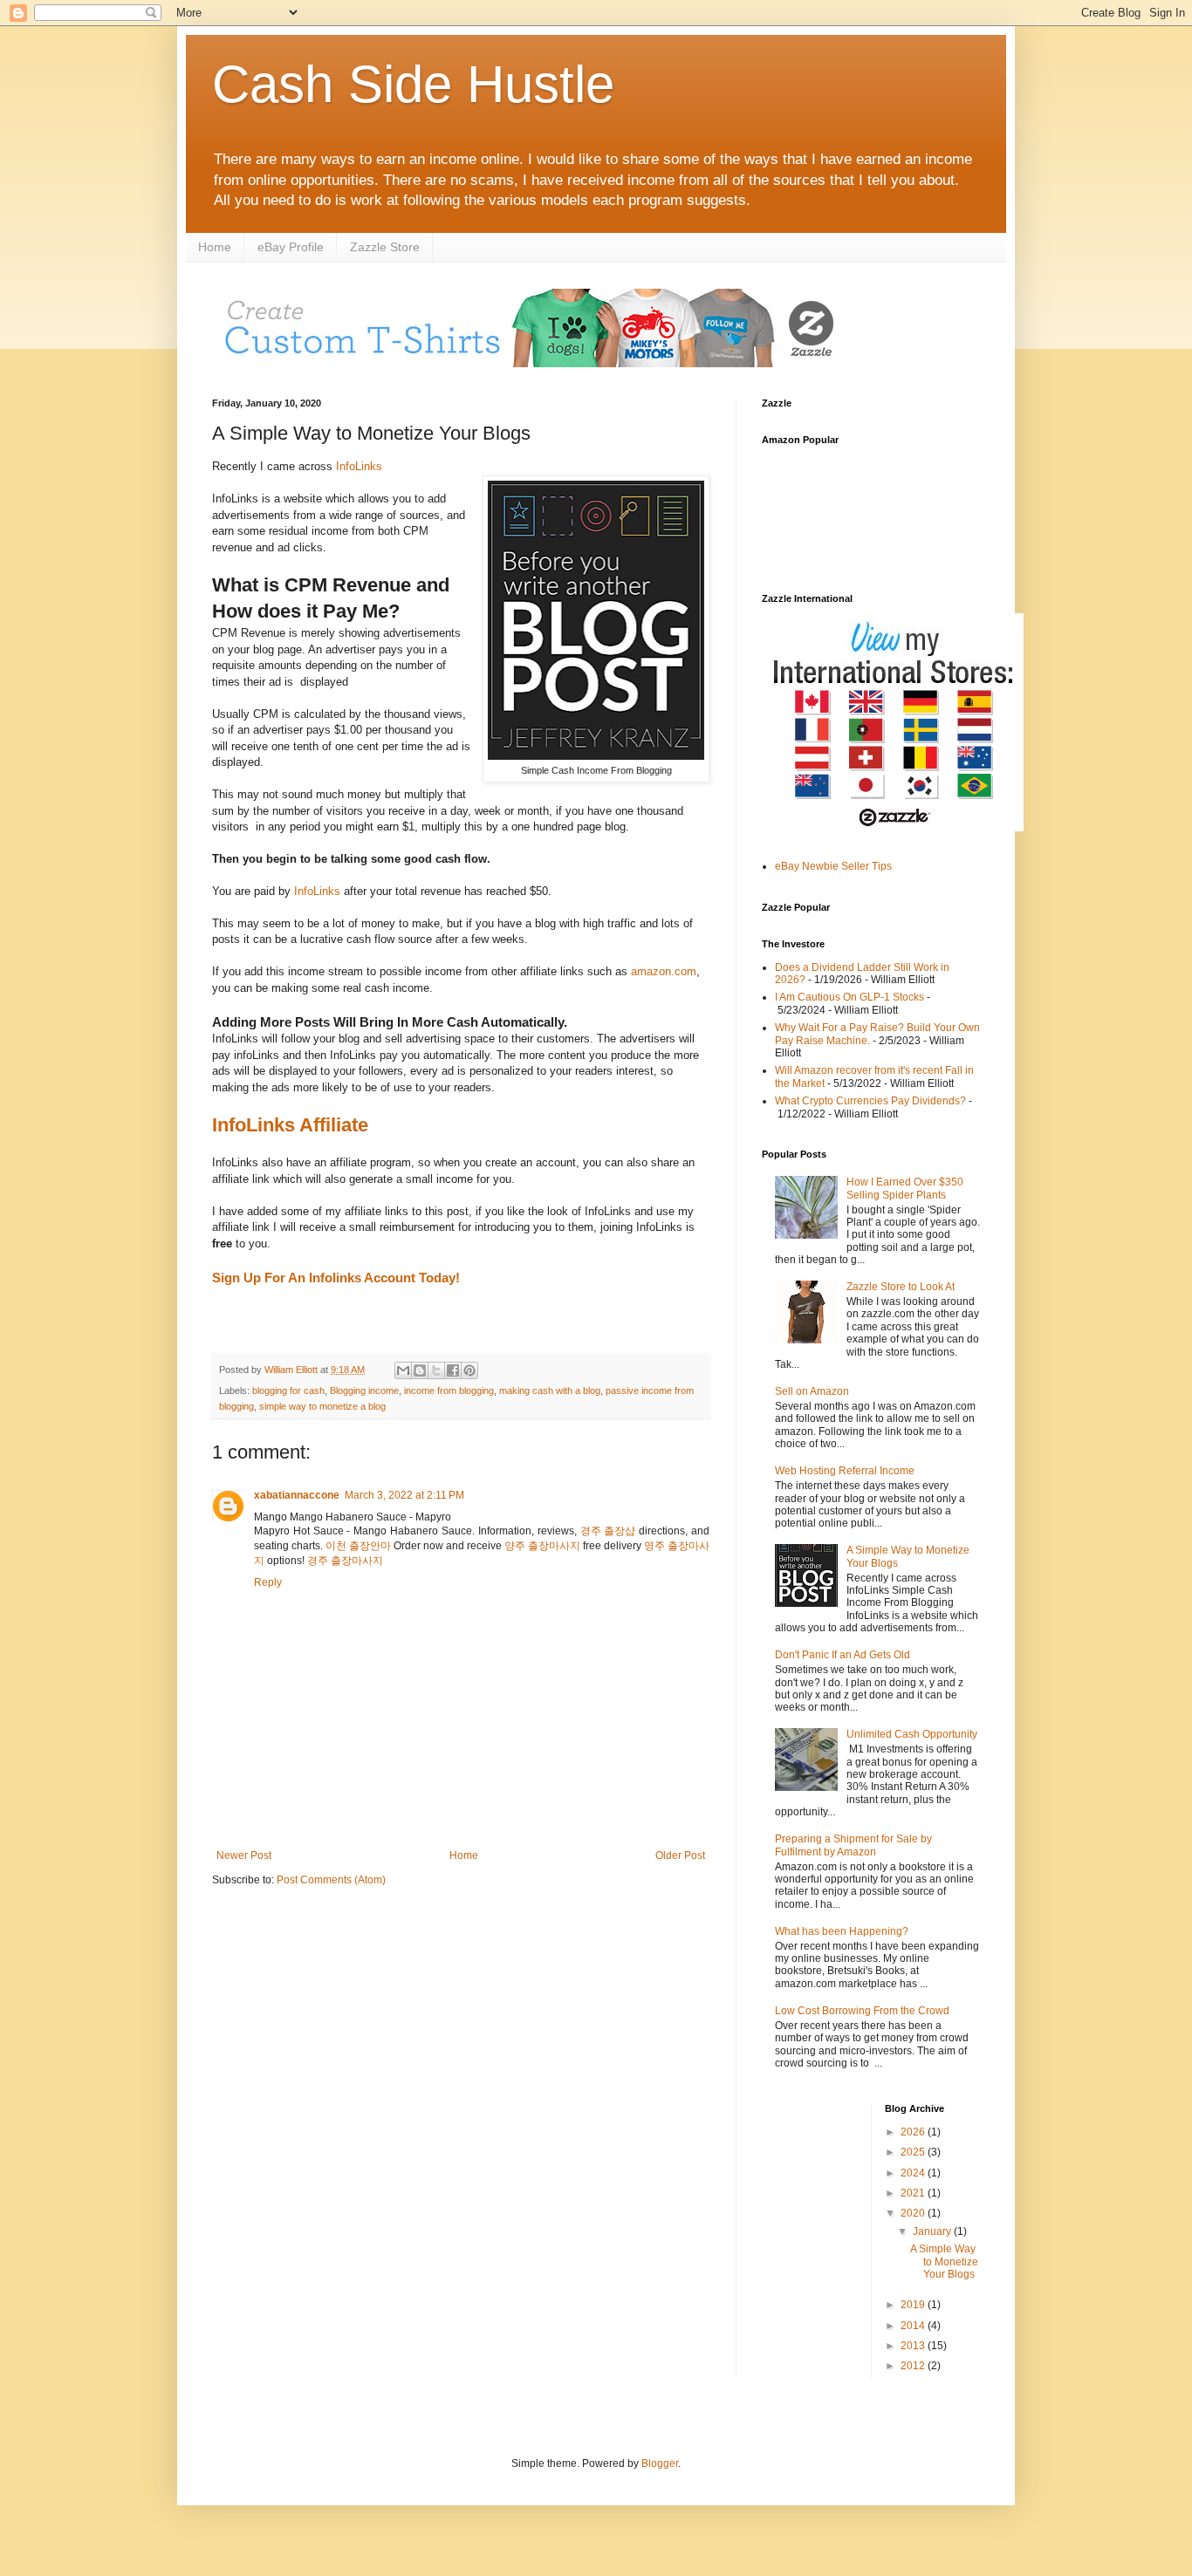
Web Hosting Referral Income (845, 1471)
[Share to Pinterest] (469, 1370)
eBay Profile (291, 247)
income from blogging (449, 1390)
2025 (914, 2152)
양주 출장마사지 (542, 1546)
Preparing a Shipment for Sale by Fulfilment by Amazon (853, 1845)
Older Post (680, 1855)
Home (215, 247)
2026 (914, 2132)
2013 (914, 2346)
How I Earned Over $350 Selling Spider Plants (905, 1188)
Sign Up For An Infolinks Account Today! (336, 1278)
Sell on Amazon (812, 1391)
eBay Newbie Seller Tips (833, 866)
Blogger (660, 2463)
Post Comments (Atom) (331, 1880)
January (933, 2231)
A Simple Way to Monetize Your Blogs (944, 2262)
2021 (914, 2193)
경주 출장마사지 (345, 1561)
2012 (914, 2366)
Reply (268, 1582)
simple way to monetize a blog (322, 1406)
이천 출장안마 (358, 1546)
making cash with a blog (550, 1390)
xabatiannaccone (297, 1495)
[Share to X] (436, 1370)
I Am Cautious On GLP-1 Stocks (849, 997)
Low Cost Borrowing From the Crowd (862, 2011)
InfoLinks (359, 466)
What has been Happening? (842, 1931)
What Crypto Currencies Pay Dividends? (870, 1101)
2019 (914, 2305)
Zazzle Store (385, 247)
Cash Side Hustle (413, 84)
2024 (914, 2173)
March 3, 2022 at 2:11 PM (404, 1495)
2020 (914, 2213)
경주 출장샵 (608, 1531)
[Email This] (403, 1370)
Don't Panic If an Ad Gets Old (843, 1655)
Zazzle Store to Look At (901, 1287)
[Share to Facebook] (453, 1370)
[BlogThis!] (420, 1370)
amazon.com (662, 971)
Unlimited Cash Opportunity (912, 1734)
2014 (914, 2326)
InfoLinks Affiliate (290, 1125)
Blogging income (364, 1390)
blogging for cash (288, 1390)
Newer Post (244, 1855)
